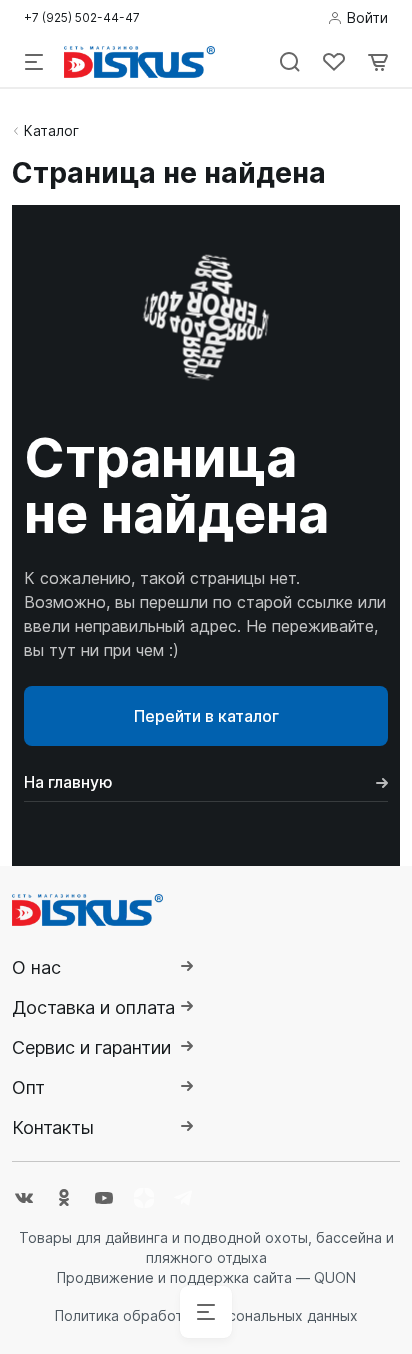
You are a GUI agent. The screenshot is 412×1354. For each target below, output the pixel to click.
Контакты (53, 1127)
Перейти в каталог (206, 716)
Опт (28, 1087)
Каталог (51, 130)
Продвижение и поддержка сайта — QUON (206, 1277)
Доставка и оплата (93, 1007)
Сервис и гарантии (91, 1047)
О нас (36, 967)
